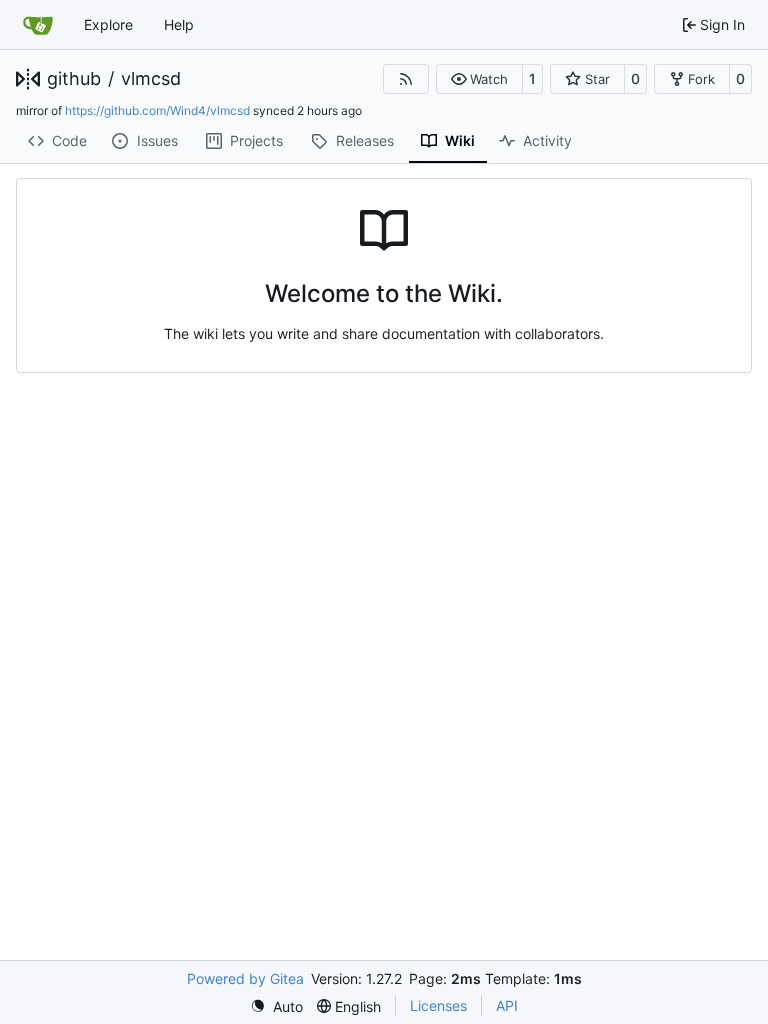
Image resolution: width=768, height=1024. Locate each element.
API (507, 1005)
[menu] (276, 1006)
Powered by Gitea (245, 978)
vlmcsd (151, 79)
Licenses (438, 1005)
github (74, 79)
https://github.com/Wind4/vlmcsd (157, 110)
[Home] (38, 25)
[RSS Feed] (406, 79)
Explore (108, 24)
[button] (479, 79)
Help (179, 24)
